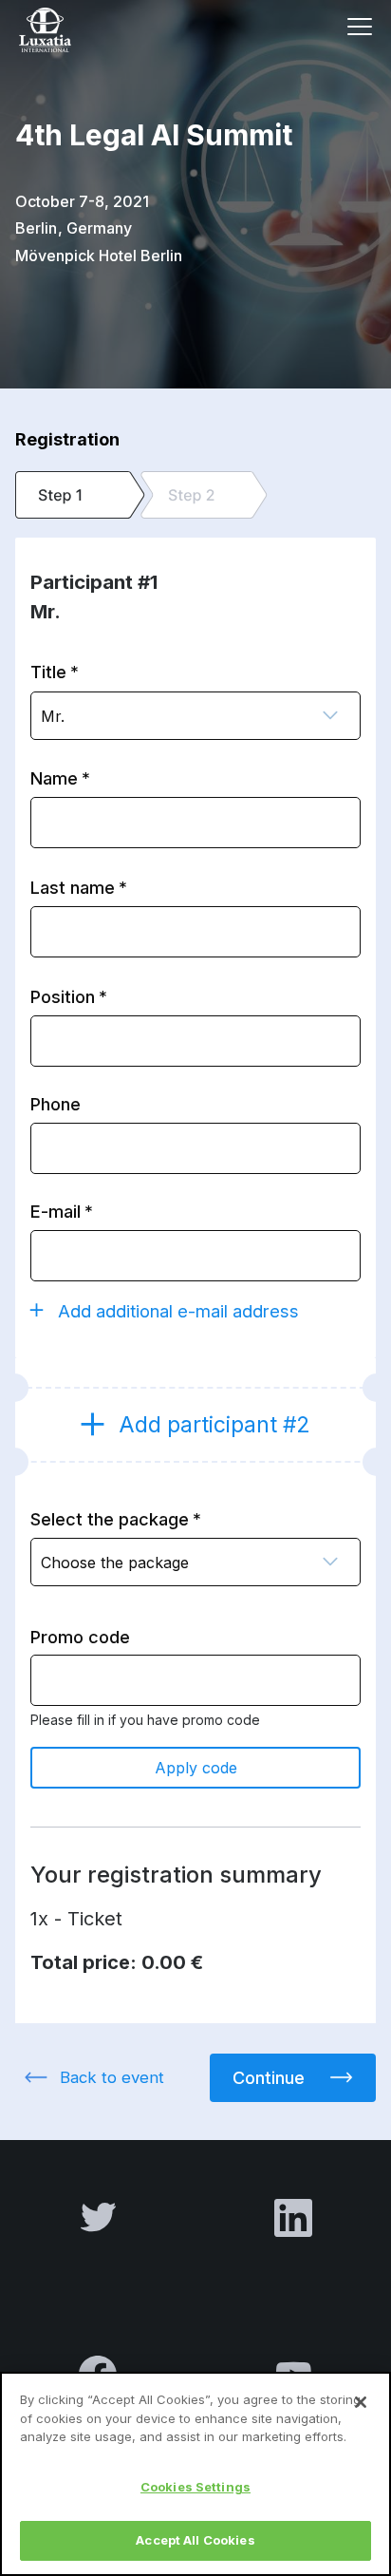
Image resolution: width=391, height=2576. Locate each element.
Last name (73, 887)
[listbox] (195, 716)
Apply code (196, 1768)
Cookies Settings (195, 2487)
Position (63, 996)
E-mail (56, 1211)
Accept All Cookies (195, 2540)
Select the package (110, 1519)
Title (48, 672)
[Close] (361, 2402)
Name (54, 778)
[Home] (70, 30)
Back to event (112, 2077)
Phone (56, 1104)
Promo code (80, 1637)
